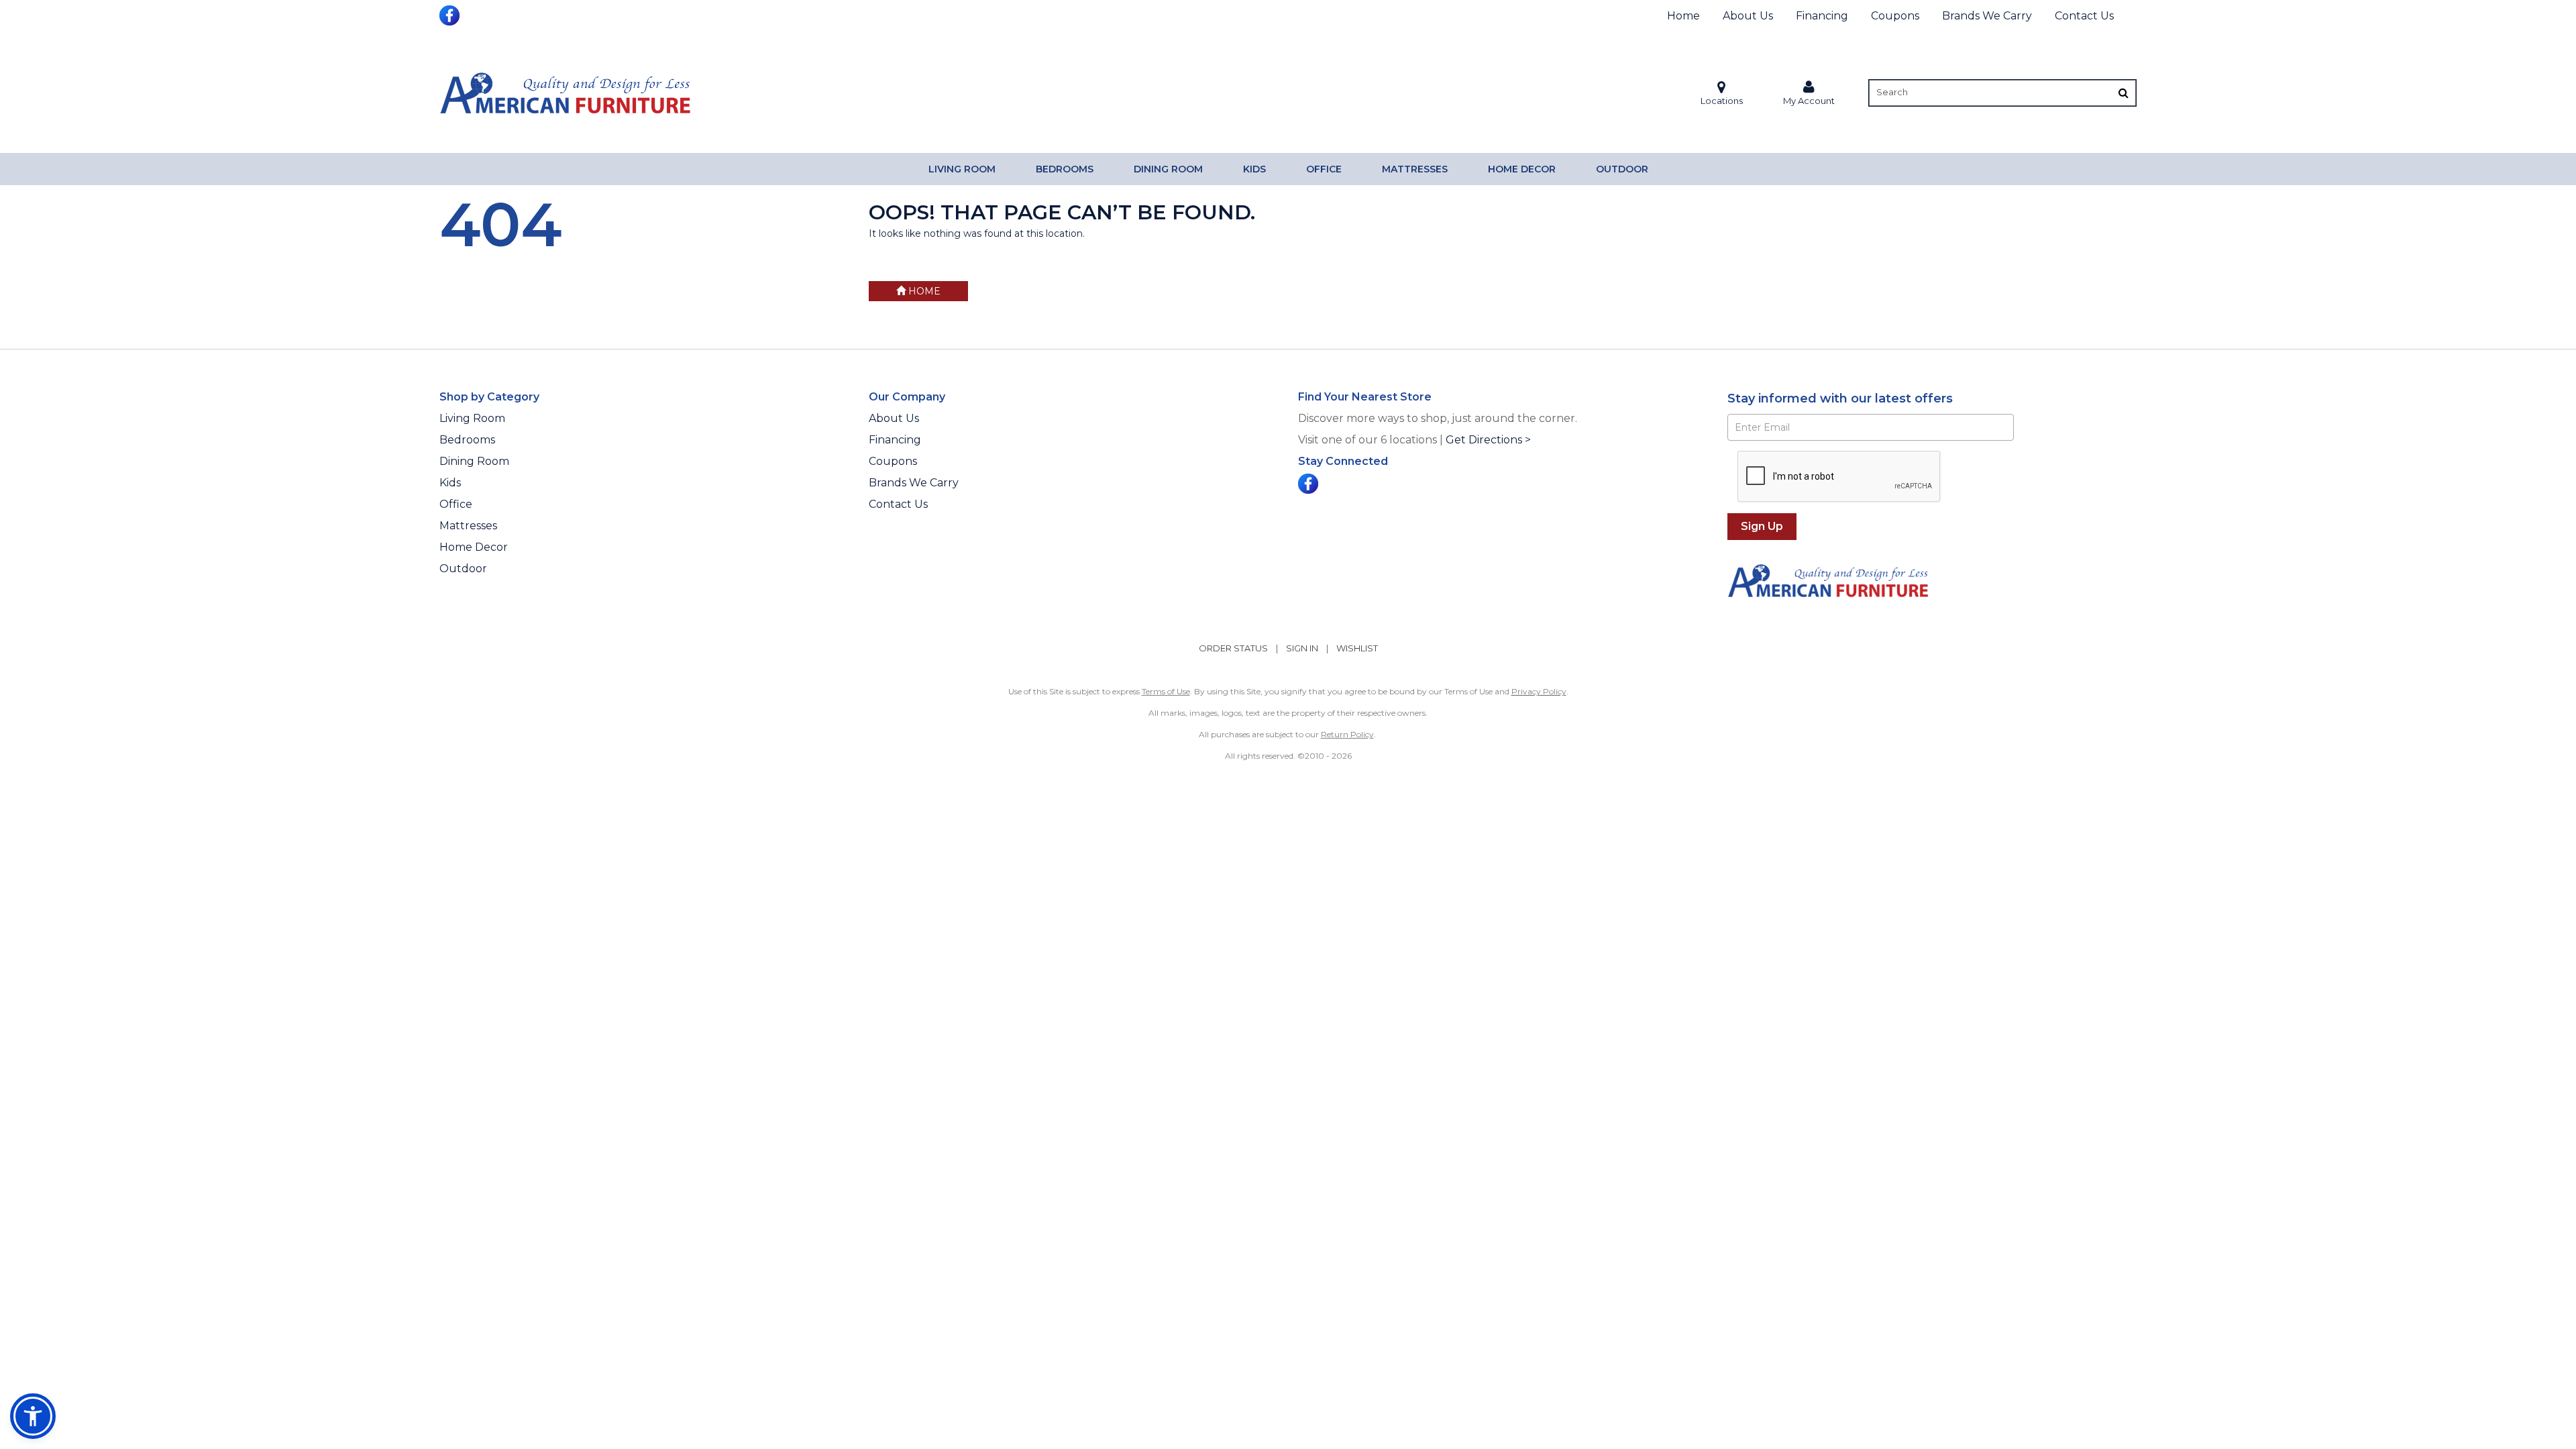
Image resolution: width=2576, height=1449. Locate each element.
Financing (1822, 16)
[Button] (2124, 93)
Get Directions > (1488, 440)
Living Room (962, 169)
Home (1683, 16)
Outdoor (1622, 169)
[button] (1809, 93)
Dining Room (1168, 169)
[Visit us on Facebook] (451, 14)
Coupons (1895, 16)
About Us (1748, 16)
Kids (1254, 169)
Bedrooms (1065, 169)
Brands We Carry (1987, 16)
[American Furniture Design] (565, 93)
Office (1324, 169)
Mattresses (1415, 169)
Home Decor (1522, 169)
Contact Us (2084, 16)
